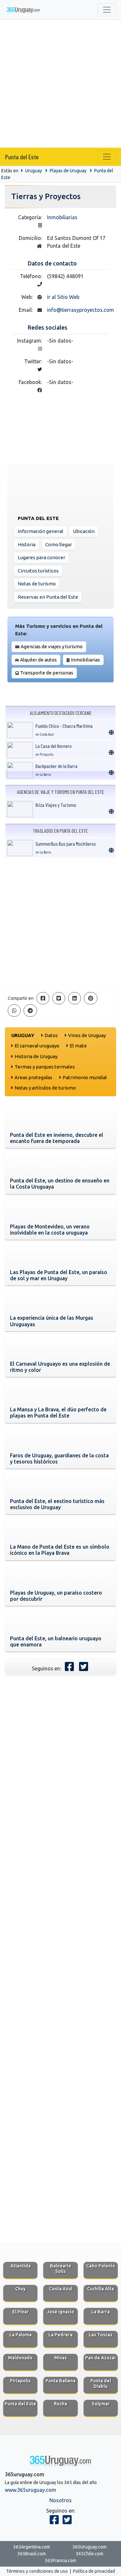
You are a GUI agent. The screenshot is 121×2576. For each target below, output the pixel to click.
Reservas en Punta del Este (48, 597)
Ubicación (84, 531)
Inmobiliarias (62, 217)
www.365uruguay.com (30, 2490)
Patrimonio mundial (85, 1077)
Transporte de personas (47, 673)
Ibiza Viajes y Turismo (56, 805)
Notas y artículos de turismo (45, 1088)
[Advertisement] (60, 84)
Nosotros (60, 2500)
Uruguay (34, 171)
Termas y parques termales (45, 1067)
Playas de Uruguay (68, 171)
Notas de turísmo (37, 584)
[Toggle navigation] (107, 10)
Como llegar (59, 544)
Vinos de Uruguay (87, 1035)
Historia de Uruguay (36, 1056)
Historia (27, 544)
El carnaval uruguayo (37, 1046)
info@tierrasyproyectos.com (81, 310)
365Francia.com (60, 2560)
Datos (51, 1035)
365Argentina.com (32, 2547)
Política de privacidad (94, 2571)
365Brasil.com (32, 2554)
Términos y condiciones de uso (37, 2571)
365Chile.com (90, 2554)
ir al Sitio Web (63, 297)
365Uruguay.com (90, 2547)
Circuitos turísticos (38, 571)
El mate (78, 1046)
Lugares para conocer (41, 557)
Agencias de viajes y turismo (52, 646)
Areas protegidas (33, 1077)
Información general (40, 531)
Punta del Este (22, 157)
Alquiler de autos (38, 660)
